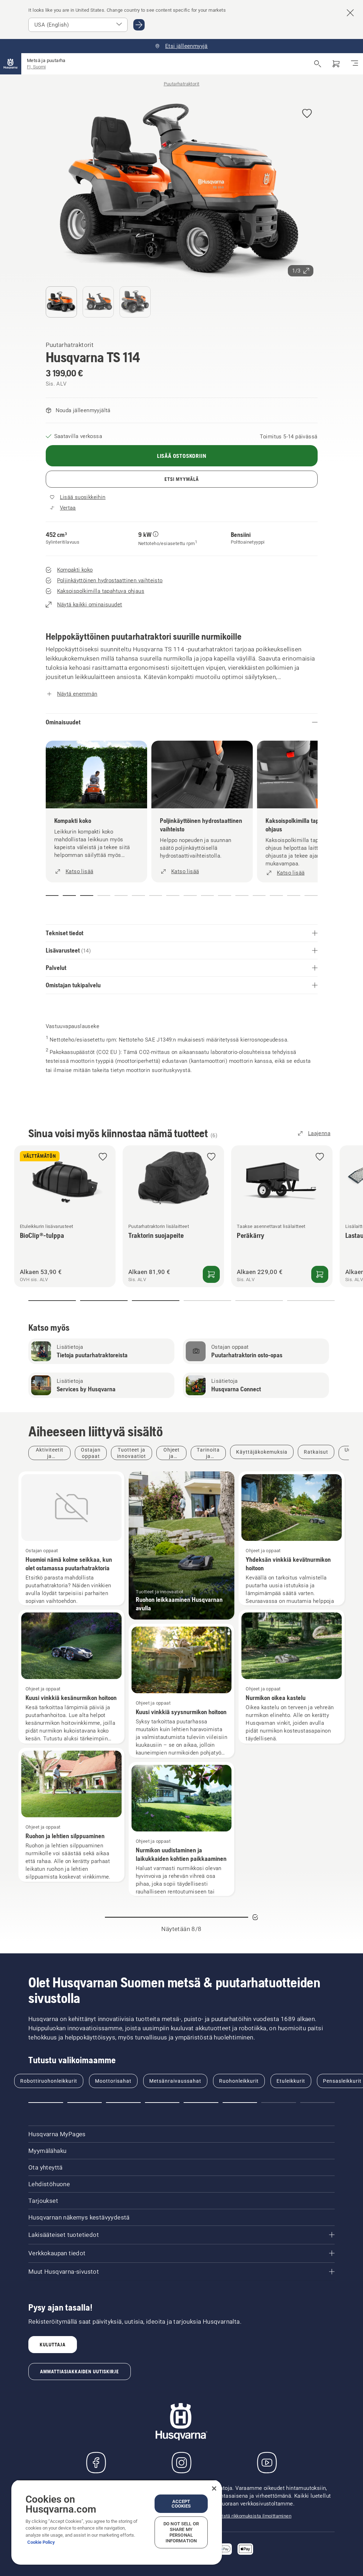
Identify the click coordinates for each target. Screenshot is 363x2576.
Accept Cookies (181, 2504)
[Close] (214, 2488)
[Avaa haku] (318, 64)
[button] (307, 114)
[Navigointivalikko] (354, 64)
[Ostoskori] (336, 64)
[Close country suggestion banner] (350, 13)
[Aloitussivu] (11, 64)
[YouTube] (267, 2463)
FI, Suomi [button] (36, 67)
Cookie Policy (41, 2542)
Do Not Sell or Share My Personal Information (181, 2532)
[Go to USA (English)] (139, 25)
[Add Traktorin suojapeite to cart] (211, 1275)
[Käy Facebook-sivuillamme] (96, 2463)
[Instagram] (181, 2463)
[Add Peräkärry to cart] (320, 1275)
